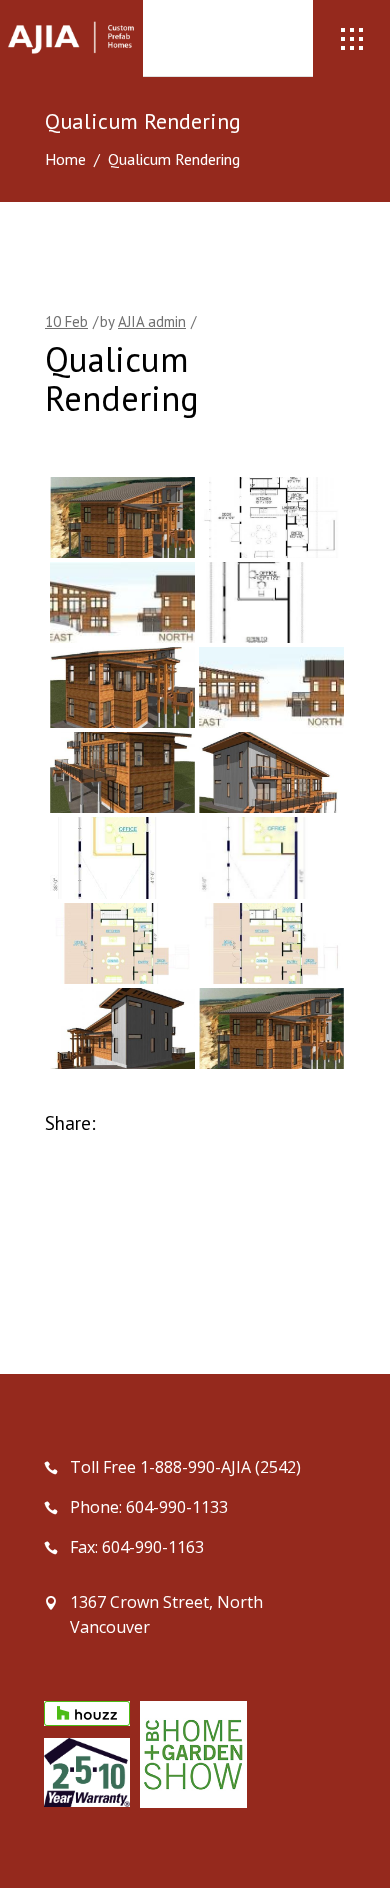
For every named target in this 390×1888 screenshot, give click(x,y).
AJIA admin (152, 321)
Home (65, 159)
